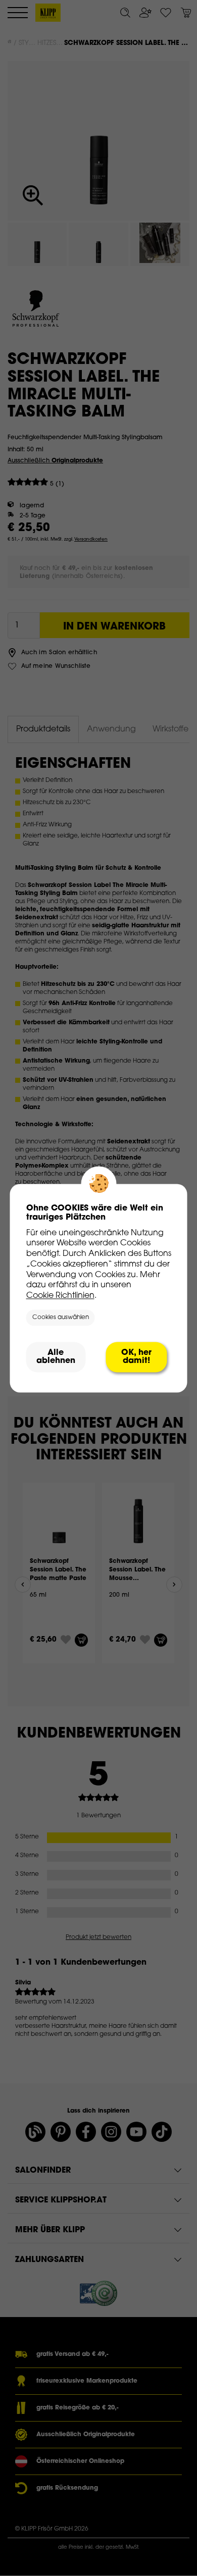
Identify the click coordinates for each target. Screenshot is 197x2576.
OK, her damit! (136, 1357)
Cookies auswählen (61, 1318)
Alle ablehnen (56, 1357)
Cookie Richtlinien (60, 1296)
